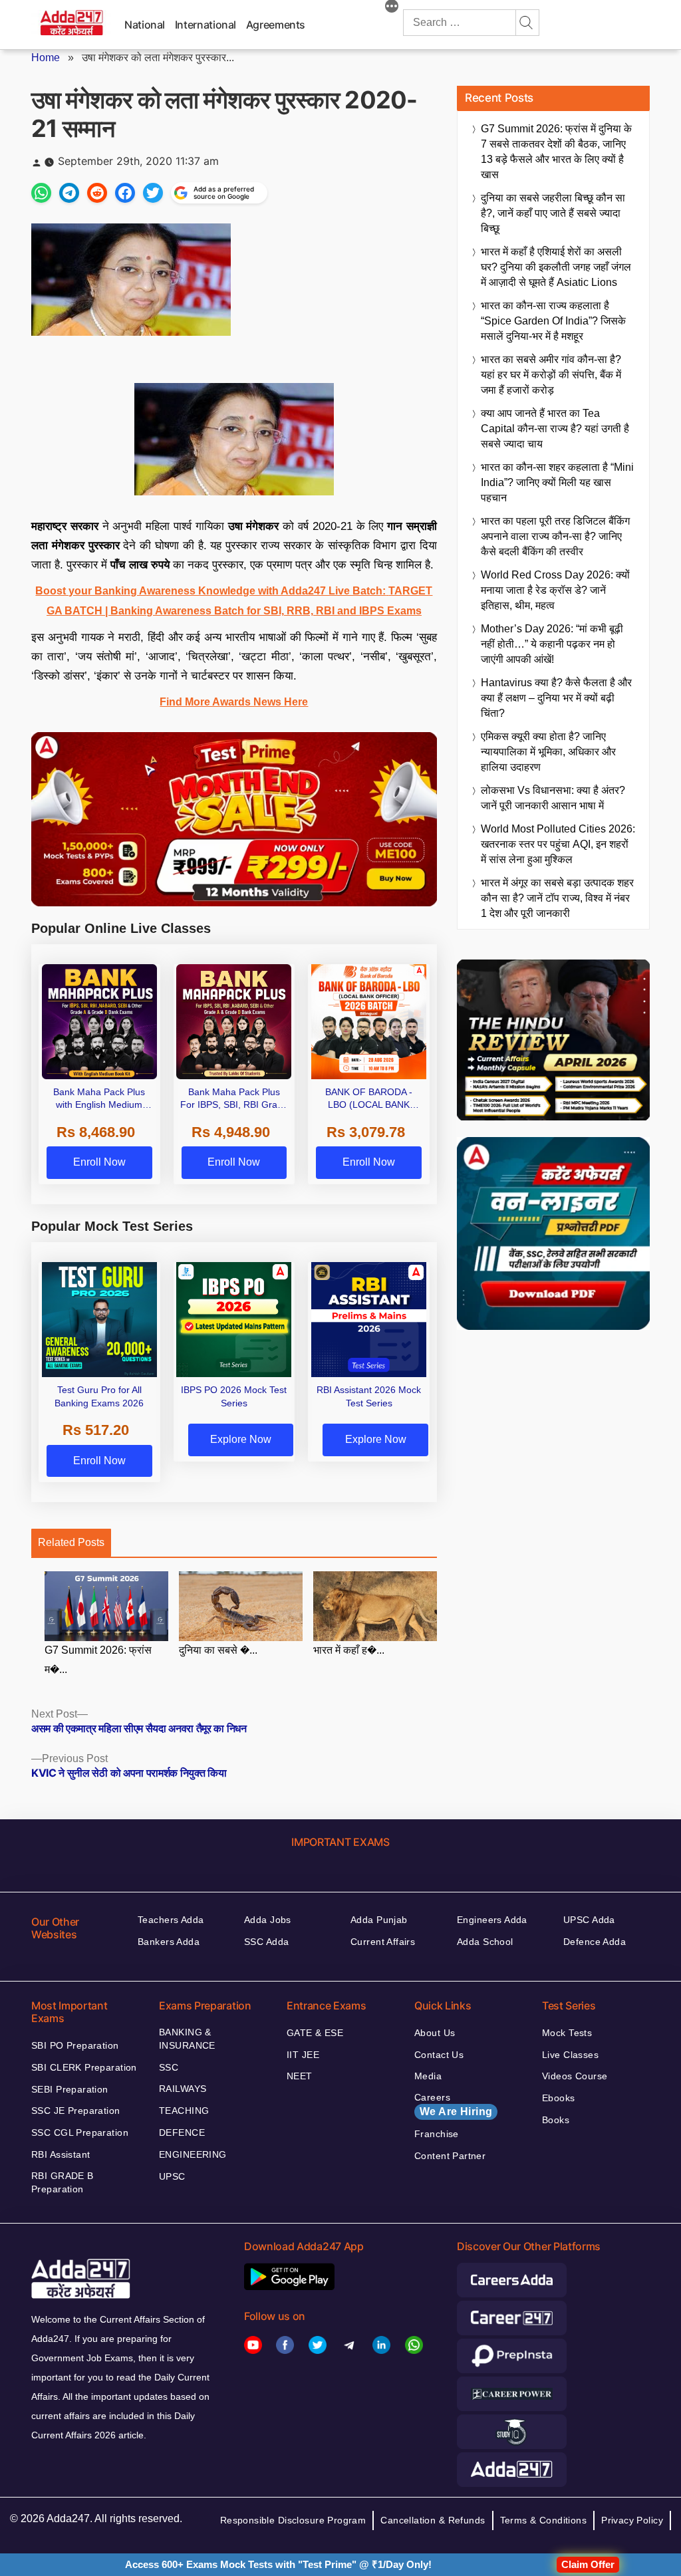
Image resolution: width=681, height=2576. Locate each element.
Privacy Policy (632, 2520)
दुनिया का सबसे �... (218, 1650)
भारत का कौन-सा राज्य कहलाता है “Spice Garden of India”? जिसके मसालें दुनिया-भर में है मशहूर (553, 321)
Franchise (437, 2134)
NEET (300, 2076)
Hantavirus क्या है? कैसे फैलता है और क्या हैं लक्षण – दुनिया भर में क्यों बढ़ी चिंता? (556, 698)
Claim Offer (588, 2564)
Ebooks (559, 2098)
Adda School (485, 1942)
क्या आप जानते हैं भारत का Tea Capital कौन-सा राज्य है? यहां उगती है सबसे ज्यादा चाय (555, 429)
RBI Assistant (61, 2154)
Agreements (276, 25)
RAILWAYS (183, 2089)
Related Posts (71, 1542)
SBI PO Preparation (75, 2045)
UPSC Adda (589, 1920)
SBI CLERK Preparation (84, 2067)
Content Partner (450, 2156)
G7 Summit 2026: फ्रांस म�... (98, 1660)
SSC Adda (266, 1942)
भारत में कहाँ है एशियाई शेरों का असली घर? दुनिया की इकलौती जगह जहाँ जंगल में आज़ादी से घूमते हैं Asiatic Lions (556, 267)
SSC (169, 2067)
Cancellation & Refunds (433, 2520)
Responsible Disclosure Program (293, 2520)
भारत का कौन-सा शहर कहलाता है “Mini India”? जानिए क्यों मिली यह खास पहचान (557, 482)
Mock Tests (567, 2033)
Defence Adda (595, 1942)
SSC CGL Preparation (80, 2132)
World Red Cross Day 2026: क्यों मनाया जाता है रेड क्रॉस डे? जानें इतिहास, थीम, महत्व (555, 590)
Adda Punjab (379, 1920)
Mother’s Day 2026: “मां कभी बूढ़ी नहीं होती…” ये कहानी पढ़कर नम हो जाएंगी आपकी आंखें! (552, 644)
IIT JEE (303, 2055)
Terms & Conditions (544, 2520)
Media (428, 2076)
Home (46, 58)
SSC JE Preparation (76, 2111)
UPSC (172, 2176)
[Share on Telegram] (69, 193)
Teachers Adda (171, 1920)
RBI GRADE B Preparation (63, 2182)
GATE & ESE (315, 2033)
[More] (392, 8)
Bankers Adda (169, 1942)
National (145, 25)
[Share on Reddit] (97, 193)
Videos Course (575, 2076)
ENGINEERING (193, 2154)
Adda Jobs (268, 1920)
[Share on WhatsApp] (41, 193)
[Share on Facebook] (125, 193)
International (205, 25)
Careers (453, 2105)
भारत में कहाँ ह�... (349, 1650)
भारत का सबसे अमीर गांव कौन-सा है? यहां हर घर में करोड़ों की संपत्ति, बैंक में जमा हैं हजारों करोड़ (551, 375)
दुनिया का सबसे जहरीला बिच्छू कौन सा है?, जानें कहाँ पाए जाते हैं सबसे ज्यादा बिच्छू (553, 213)
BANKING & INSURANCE (187, 2039)
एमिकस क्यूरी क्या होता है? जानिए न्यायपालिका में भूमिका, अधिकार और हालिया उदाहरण (548, 752)
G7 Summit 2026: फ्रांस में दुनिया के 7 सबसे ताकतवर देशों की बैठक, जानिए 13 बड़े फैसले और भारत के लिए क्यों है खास (556, 152)
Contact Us (439, 2055)
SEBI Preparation (70, 2089)
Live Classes (570, 2055)
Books (556, 2120)
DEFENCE (182, 2132)
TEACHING (184, 2111)
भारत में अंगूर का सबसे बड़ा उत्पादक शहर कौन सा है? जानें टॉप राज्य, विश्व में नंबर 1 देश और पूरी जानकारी (557, 898)
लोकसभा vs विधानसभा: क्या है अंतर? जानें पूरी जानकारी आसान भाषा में (553, 798)
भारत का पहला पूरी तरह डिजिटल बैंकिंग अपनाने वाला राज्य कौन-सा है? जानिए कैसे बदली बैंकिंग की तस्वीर (555, 536)
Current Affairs (383, 1942)
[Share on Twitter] (153, 193)
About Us (435, 2033)
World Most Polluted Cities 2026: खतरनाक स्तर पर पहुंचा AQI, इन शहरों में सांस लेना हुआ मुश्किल (558, 844)
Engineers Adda (492, 1920)
